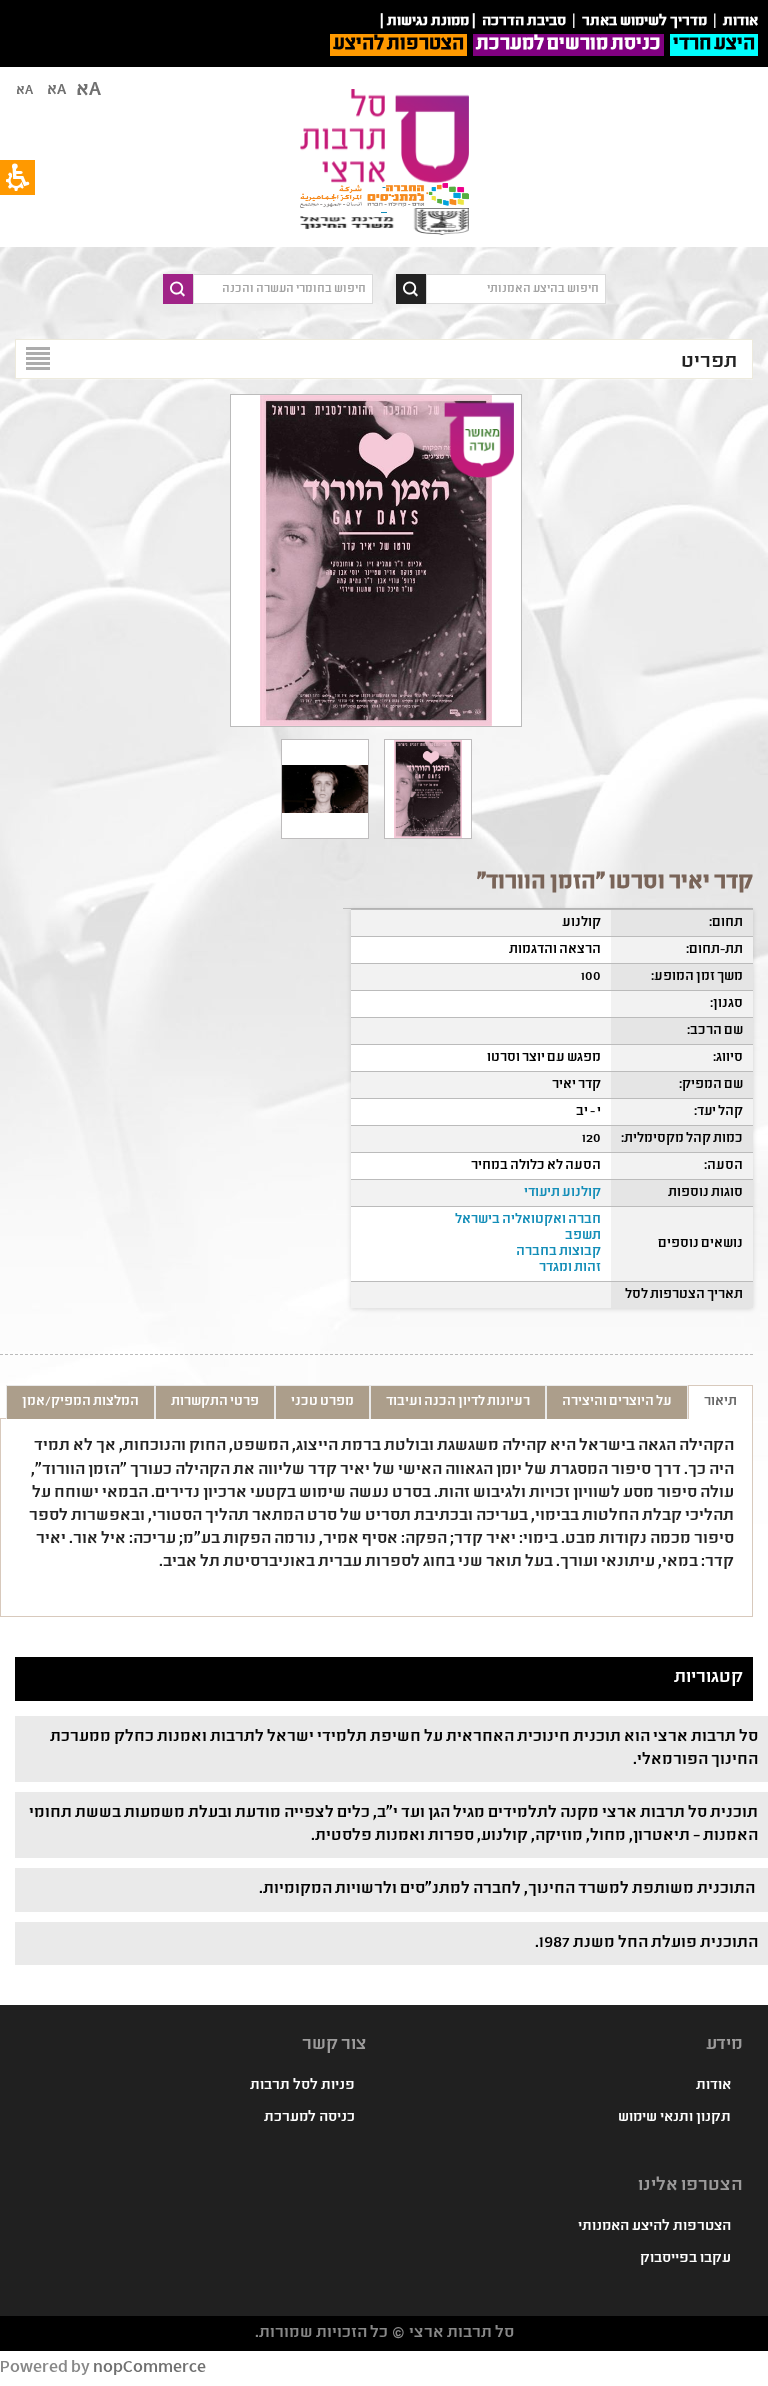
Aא (24, 91)
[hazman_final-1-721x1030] (428, 789)
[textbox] (516, 289)
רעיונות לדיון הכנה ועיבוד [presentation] (458, 1402)
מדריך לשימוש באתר (644, 22)
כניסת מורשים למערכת (568, 45)
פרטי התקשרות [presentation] (215, 1402)
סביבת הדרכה (524, 22)
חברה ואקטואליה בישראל (528, 1220)
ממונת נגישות (428, 22)
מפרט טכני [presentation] (322, 1402)
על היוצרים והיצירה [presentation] (617, 1402)
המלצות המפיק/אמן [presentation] (80, 1402)
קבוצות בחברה (558, 1252)
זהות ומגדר (570, 1268)
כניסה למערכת (309, 2118)
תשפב (583, 1236)
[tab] (720, 1402)
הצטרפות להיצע (398, 45)
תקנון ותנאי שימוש (674, 2118)
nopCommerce (149, 2368)
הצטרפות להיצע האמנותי (654, 2227)
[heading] (325, 789)
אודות (713, 2086)
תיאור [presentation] (720, 1402)
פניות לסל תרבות (302, 2086)
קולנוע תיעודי (562, 1193)
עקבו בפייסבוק (685, 2259)
